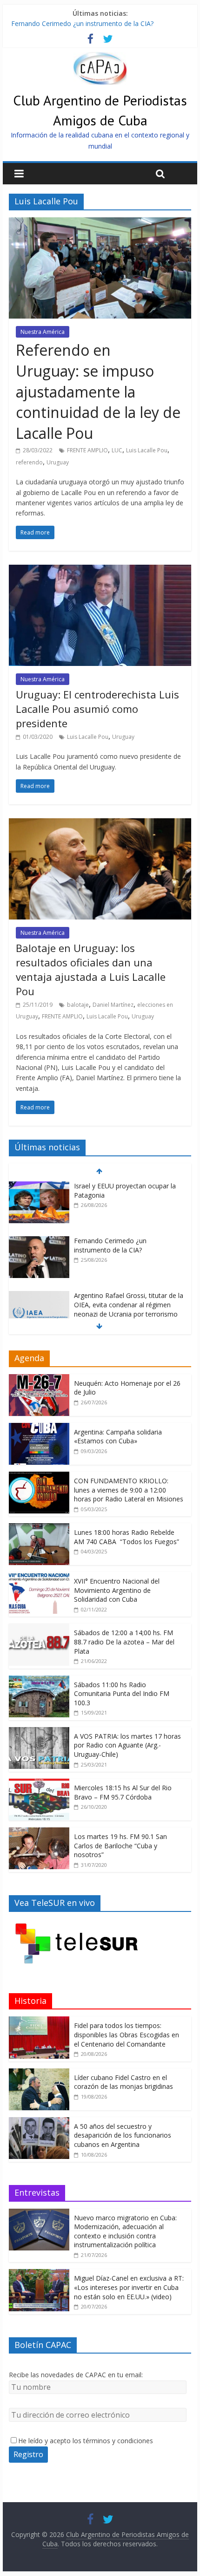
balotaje (78, 1005)
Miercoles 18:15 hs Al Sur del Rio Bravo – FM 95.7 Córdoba (123, 1792)
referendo (29, 462)
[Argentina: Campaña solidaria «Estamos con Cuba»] (39, 1428)
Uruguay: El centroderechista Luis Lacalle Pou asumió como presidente (97, 709)
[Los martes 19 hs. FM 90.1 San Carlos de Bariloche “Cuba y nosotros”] (39, 1832)
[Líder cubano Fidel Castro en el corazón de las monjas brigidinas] (39, 2073)
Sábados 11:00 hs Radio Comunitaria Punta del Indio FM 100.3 (122, 1694)
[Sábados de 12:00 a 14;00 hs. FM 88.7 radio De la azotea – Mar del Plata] (39, 1628)
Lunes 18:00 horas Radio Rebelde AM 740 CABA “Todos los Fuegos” (127, 1537)
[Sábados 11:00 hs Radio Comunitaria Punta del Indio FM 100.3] (39, 1680)
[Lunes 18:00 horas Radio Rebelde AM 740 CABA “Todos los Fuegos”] (39, 1528)
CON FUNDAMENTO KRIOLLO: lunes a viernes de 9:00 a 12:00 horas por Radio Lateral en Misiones (129, 1490)
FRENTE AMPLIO (87, 450)
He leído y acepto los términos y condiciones (86, 2441)
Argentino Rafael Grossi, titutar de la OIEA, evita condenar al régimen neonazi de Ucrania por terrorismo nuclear (129, 1309)
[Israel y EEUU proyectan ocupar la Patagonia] (39, 1186)
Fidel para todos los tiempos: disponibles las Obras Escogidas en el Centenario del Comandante (127, 2035)
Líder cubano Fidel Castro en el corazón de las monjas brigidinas (123, 2082)
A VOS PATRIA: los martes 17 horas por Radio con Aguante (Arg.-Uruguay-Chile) (127, 1745)
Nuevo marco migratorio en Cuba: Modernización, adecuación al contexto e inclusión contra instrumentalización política (125, 2231)
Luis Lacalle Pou (147, 450)
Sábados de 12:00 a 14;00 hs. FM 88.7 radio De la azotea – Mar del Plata (124, 1642)
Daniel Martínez (113, 1005)
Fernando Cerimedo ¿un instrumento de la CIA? (82, 23)
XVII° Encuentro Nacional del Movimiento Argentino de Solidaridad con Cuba (117, 1590)
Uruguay (58, 462)
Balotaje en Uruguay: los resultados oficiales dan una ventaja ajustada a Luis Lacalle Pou (91, 969)
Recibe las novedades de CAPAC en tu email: (76, 2375)
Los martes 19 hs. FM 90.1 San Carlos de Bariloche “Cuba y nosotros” (120, 1846)
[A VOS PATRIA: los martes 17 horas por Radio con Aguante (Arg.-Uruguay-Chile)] (39, 1732)
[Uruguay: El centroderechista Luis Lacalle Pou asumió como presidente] (100, 570)
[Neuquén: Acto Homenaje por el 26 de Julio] (39, 1379)
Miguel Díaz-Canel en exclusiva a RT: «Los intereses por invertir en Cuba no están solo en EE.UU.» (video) (129, 2287)
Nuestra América (43, 332)
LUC (117, 450)
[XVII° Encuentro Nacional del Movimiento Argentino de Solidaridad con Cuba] (39, 1577)
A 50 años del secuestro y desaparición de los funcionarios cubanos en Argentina (123, 2135)
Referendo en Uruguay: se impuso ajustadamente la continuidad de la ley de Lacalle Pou (98, 391)
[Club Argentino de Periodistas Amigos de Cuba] (100, 58)
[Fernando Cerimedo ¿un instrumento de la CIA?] (39, 1241)
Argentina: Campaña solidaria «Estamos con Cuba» (118, 1437)
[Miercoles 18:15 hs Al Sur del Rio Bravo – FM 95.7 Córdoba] (39, 1784)
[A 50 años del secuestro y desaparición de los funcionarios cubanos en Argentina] (39, 2122)
